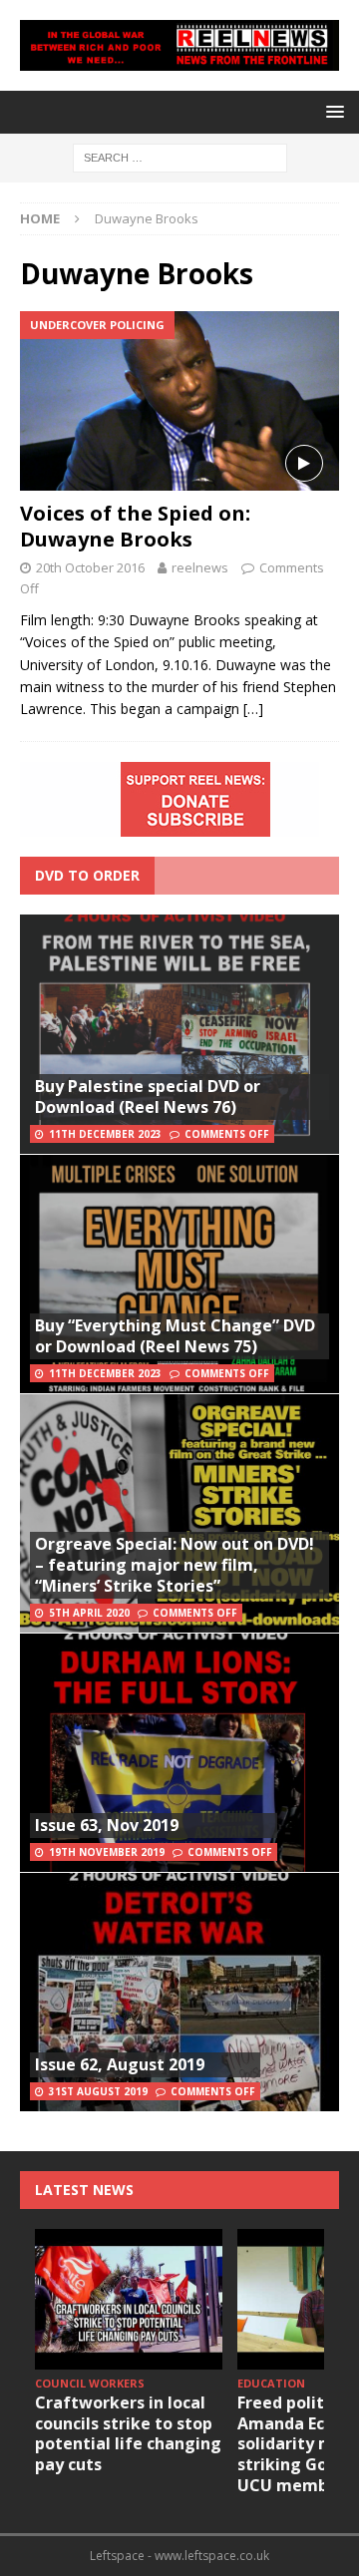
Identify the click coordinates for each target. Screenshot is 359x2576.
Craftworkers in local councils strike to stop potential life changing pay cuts (128, 2433)
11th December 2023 (105, 1134)
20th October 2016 (90, 567)
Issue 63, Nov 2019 (107, 1825)
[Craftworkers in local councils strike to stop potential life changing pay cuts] (129, 2299)
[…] (253, 709)
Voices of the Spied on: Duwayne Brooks (135, 526)
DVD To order (87, 875)
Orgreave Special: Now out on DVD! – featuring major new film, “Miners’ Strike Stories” (175, 1565)
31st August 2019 (98, 2091)
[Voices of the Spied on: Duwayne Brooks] (179, 401)
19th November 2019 (107, 1852)
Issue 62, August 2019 (120, 2064)
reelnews (200, 567)
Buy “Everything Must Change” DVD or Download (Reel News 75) (175, 1336)
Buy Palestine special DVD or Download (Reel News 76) (148, 1097)
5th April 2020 (89, 1613)
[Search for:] (180, 156)
